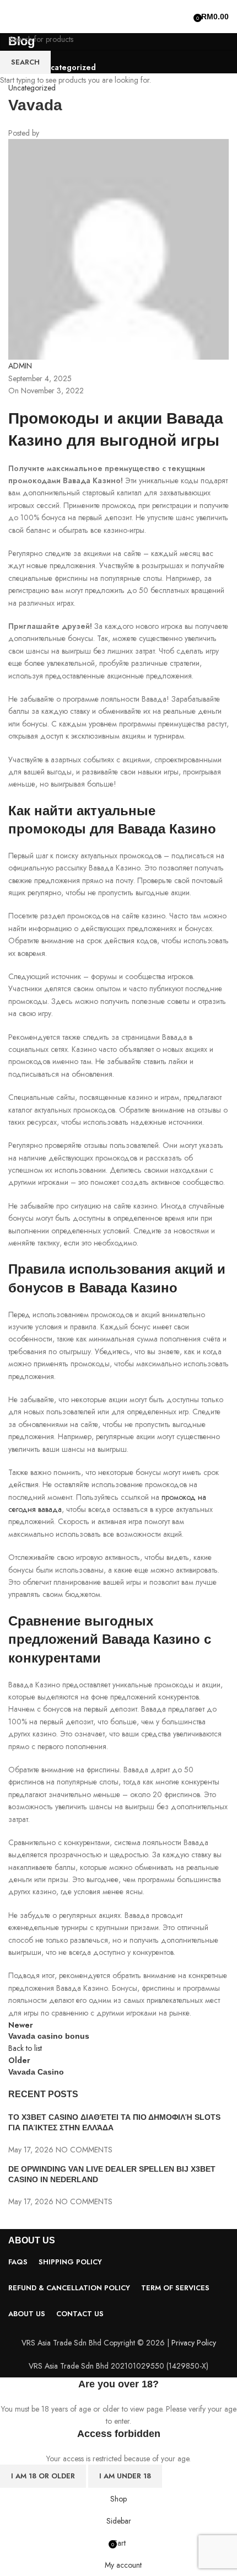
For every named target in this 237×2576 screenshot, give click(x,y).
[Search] (186, 17)
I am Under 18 (125, 2476)
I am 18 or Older (43, 2476)
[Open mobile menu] (13, 17)
